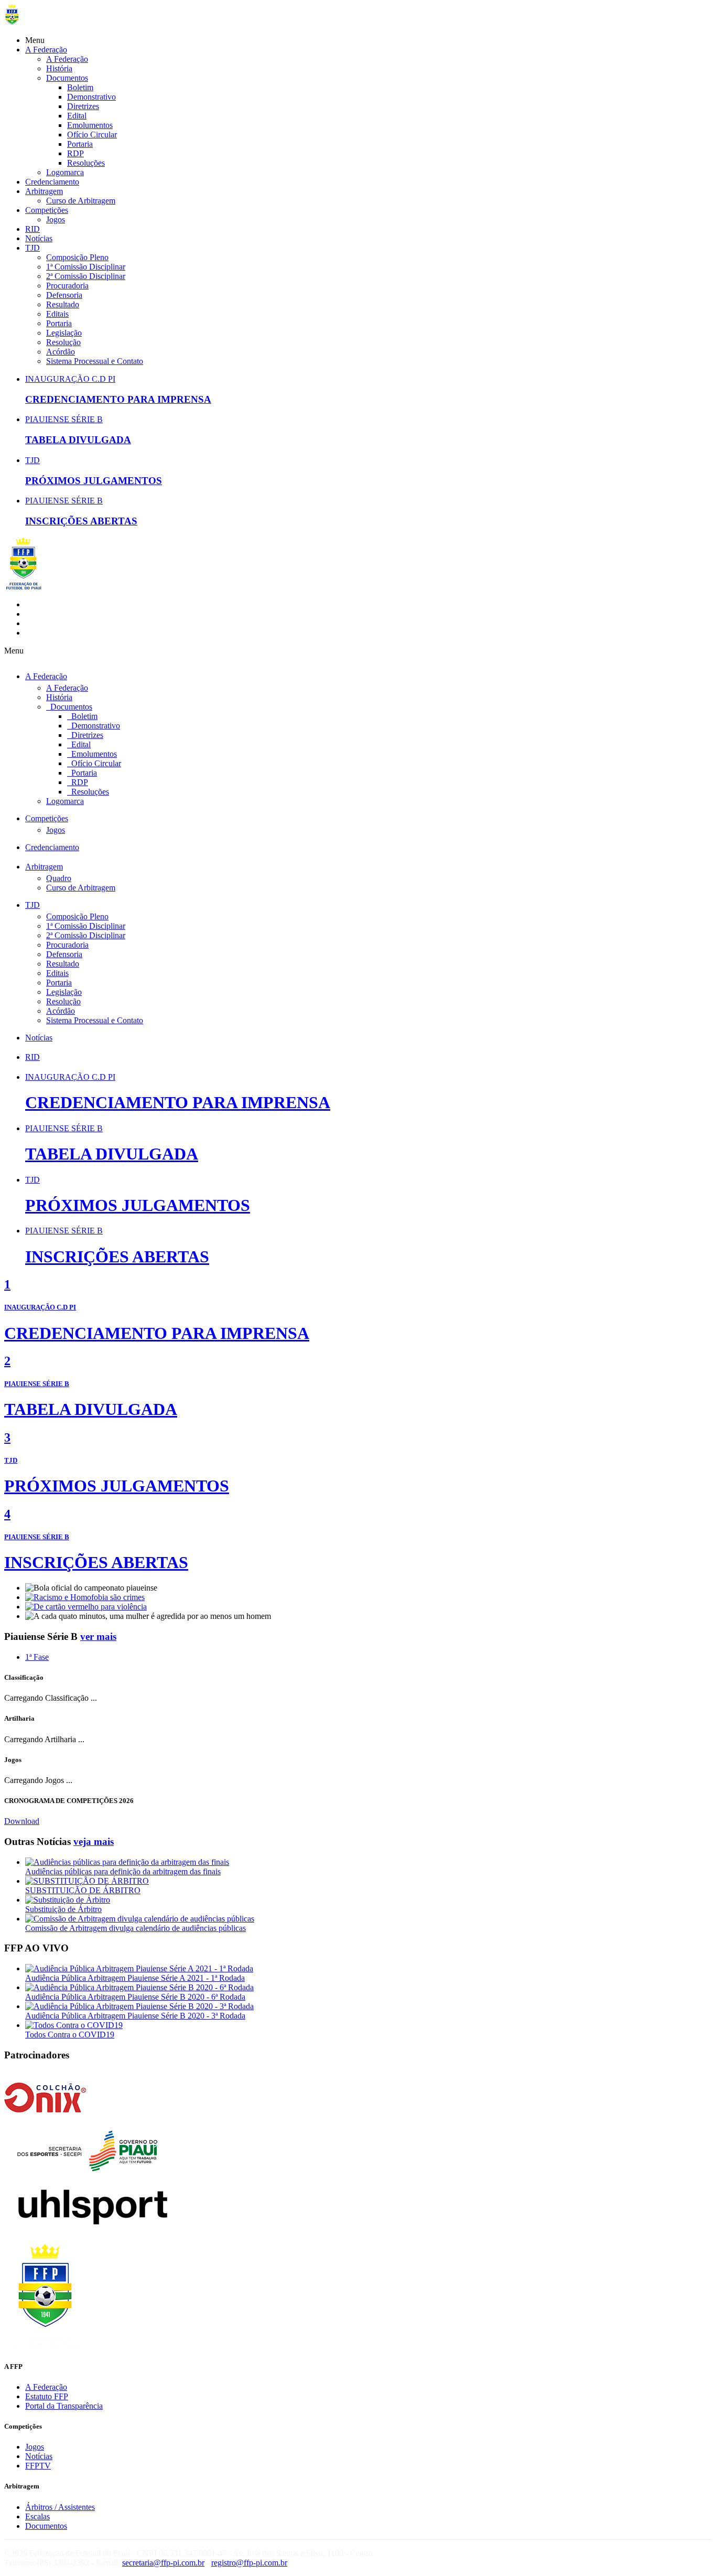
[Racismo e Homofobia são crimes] (85, 1597)
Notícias (39, 238)
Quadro (59, 878)
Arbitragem (44, 191)
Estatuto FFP (47, 2396)
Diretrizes (83, 106)
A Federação (46, 50)
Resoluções (86, 163)
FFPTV (38, 2466)
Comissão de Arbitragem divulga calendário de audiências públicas (135, 1928)
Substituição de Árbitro (63, 1909)
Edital (77, 116)
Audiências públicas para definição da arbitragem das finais (123, 1871)
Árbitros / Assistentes (60, 2507)
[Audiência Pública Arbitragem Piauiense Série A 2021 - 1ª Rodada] (139, 1968)
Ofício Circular (92, 135)
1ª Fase (37, 1657)
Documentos (67, 78)
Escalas (37, 2516)
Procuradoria (67, 286)
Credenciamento (52, 182)
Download (22, 1821)
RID (32, 229)
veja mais (94, 1842)
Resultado (63, 304)
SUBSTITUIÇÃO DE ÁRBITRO (83, 1890)
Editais (57, 314)
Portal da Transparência (64, 2406)
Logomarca (65, 172)
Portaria (80, 144)
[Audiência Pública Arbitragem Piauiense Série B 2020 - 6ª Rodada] (139, 1987)
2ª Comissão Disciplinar (86, 276)
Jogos (56, 219)
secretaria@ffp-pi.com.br (163, 2563)
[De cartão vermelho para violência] (86, 1607)
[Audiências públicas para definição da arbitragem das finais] (127, 1862)
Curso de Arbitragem (81, 201)
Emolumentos (90, 125)
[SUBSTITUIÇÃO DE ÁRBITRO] (87, 1881)
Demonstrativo (91, 97)
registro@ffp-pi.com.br (249, 2563)
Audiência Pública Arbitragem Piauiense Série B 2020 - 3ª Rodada (135, 2016)
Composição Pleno (77, 257)
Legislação (64, 333)
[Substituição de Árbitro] (68, 1900)
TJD (32, 248)
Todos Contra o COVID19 (70, 2035)
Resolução (63, 342)
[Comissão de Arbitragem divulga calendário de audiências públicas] (140, 1919)
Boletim (80, 87)
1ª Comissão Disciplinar (86, 267)
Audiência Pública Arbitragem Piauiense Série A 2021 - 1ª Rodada (135, 1978)
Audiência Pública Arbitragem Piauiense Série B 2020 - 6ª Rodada (135, 1997)
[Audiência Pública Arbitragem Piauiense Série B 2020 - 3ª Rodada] (139, 2006)
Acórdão (61, 352)
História (59, 68)
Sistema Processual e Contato (95, 361)
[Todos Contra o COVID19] (74, 2025)
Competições (47, 210)
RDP (75, 153)
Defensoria (64, 295)
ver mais (98, 1636)
